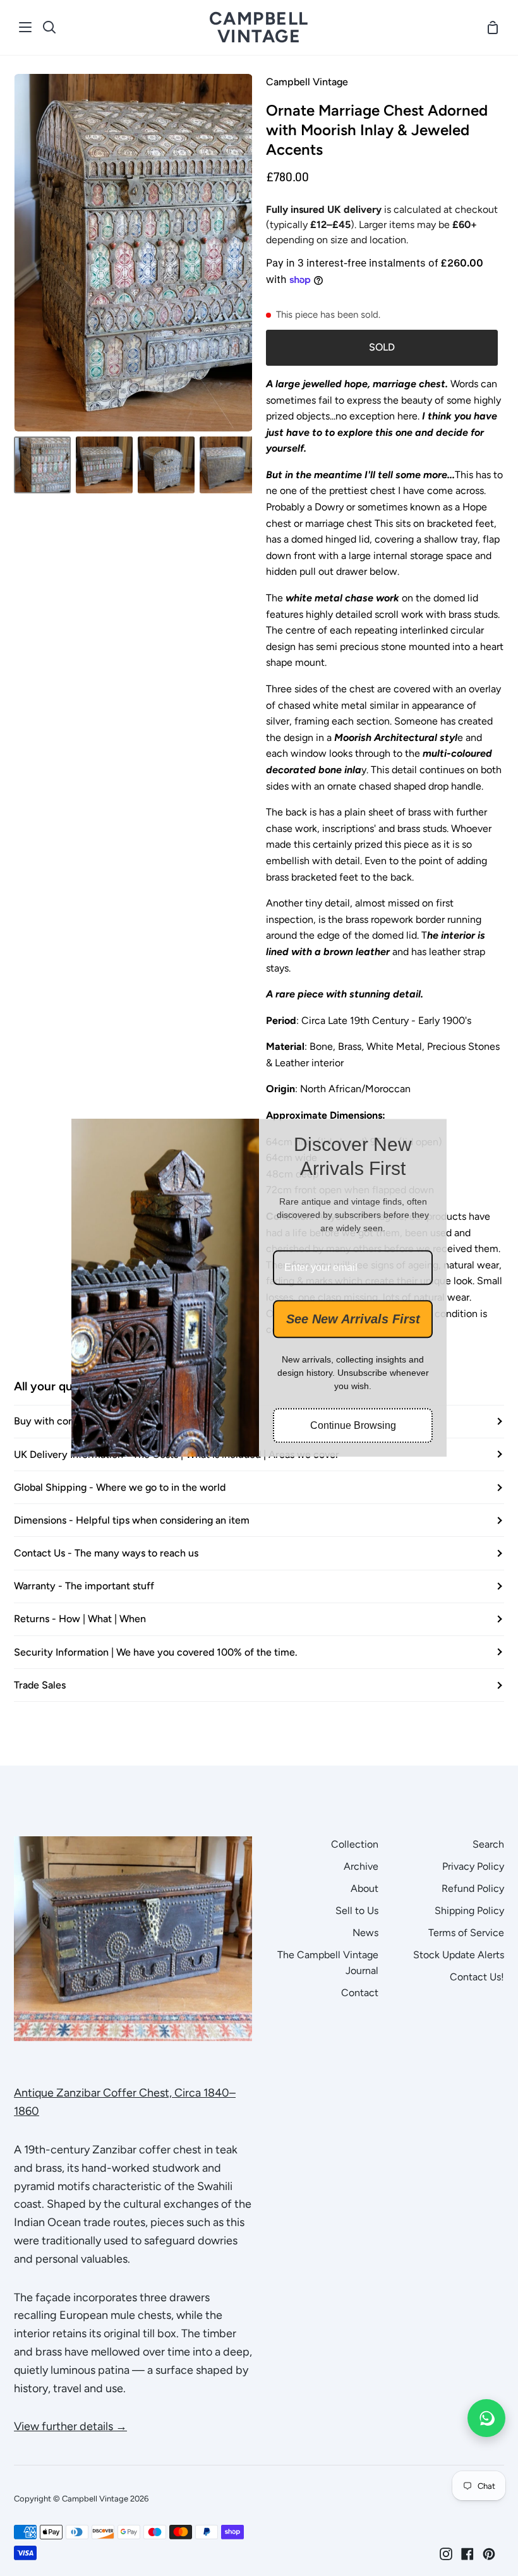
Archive (361, 1866)
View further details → (70, 2426)
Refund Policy (473, 1888)
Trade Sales (40, 1685)
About (364, 1888)
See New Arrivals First (353, 1320)
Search (488, 1844)
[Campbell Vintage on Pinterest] (489, 2554)
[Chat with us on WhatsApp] (486, 2418)
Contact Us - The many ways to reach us (106, 1553)
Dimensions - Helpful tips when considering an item (132, 1520)
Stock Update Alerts (459, 1955)
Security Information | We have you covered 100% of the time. (156, 1652)
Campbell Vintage (307, 82)
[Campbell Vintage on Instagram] (446, 2554)
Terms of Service (466, 1933)
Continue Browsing (353, 1426)
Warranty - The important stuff (84, 1586)
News (365, 1933)
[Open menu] (26, 27)
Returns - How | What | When (80, 1619)
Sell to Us (357, 1911)
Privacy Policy (473, 1866)
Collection (355, 1844)
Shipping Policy (469, 1911)
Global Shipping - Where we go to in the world (120, 1487)
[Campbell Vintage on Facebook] (467, 2554)
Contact (360, 1993)
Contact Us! (477, 1977)
